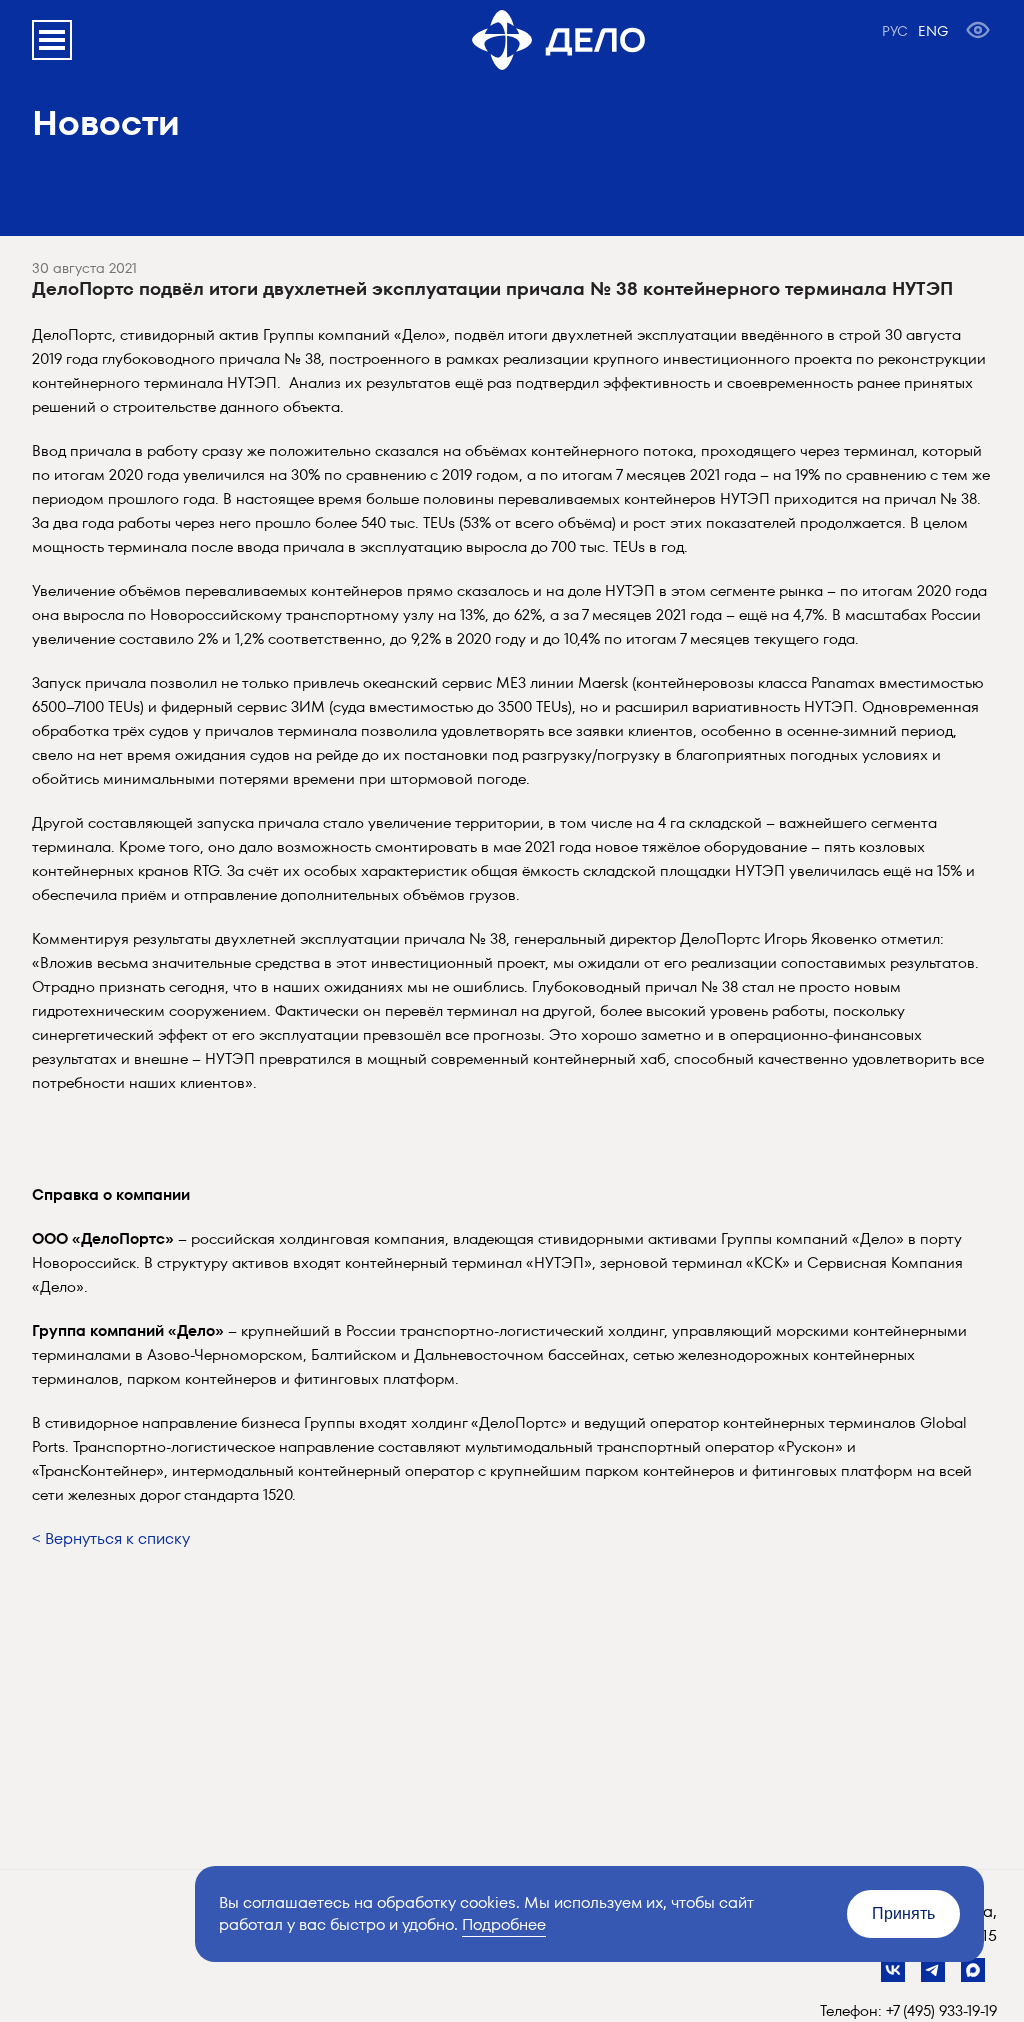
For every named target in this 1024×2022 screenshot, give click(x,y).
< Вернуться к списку (111, 1538)
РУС (895, 31)
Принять (903, 1913)
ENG (933, 31)
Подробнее (504, 1924)
